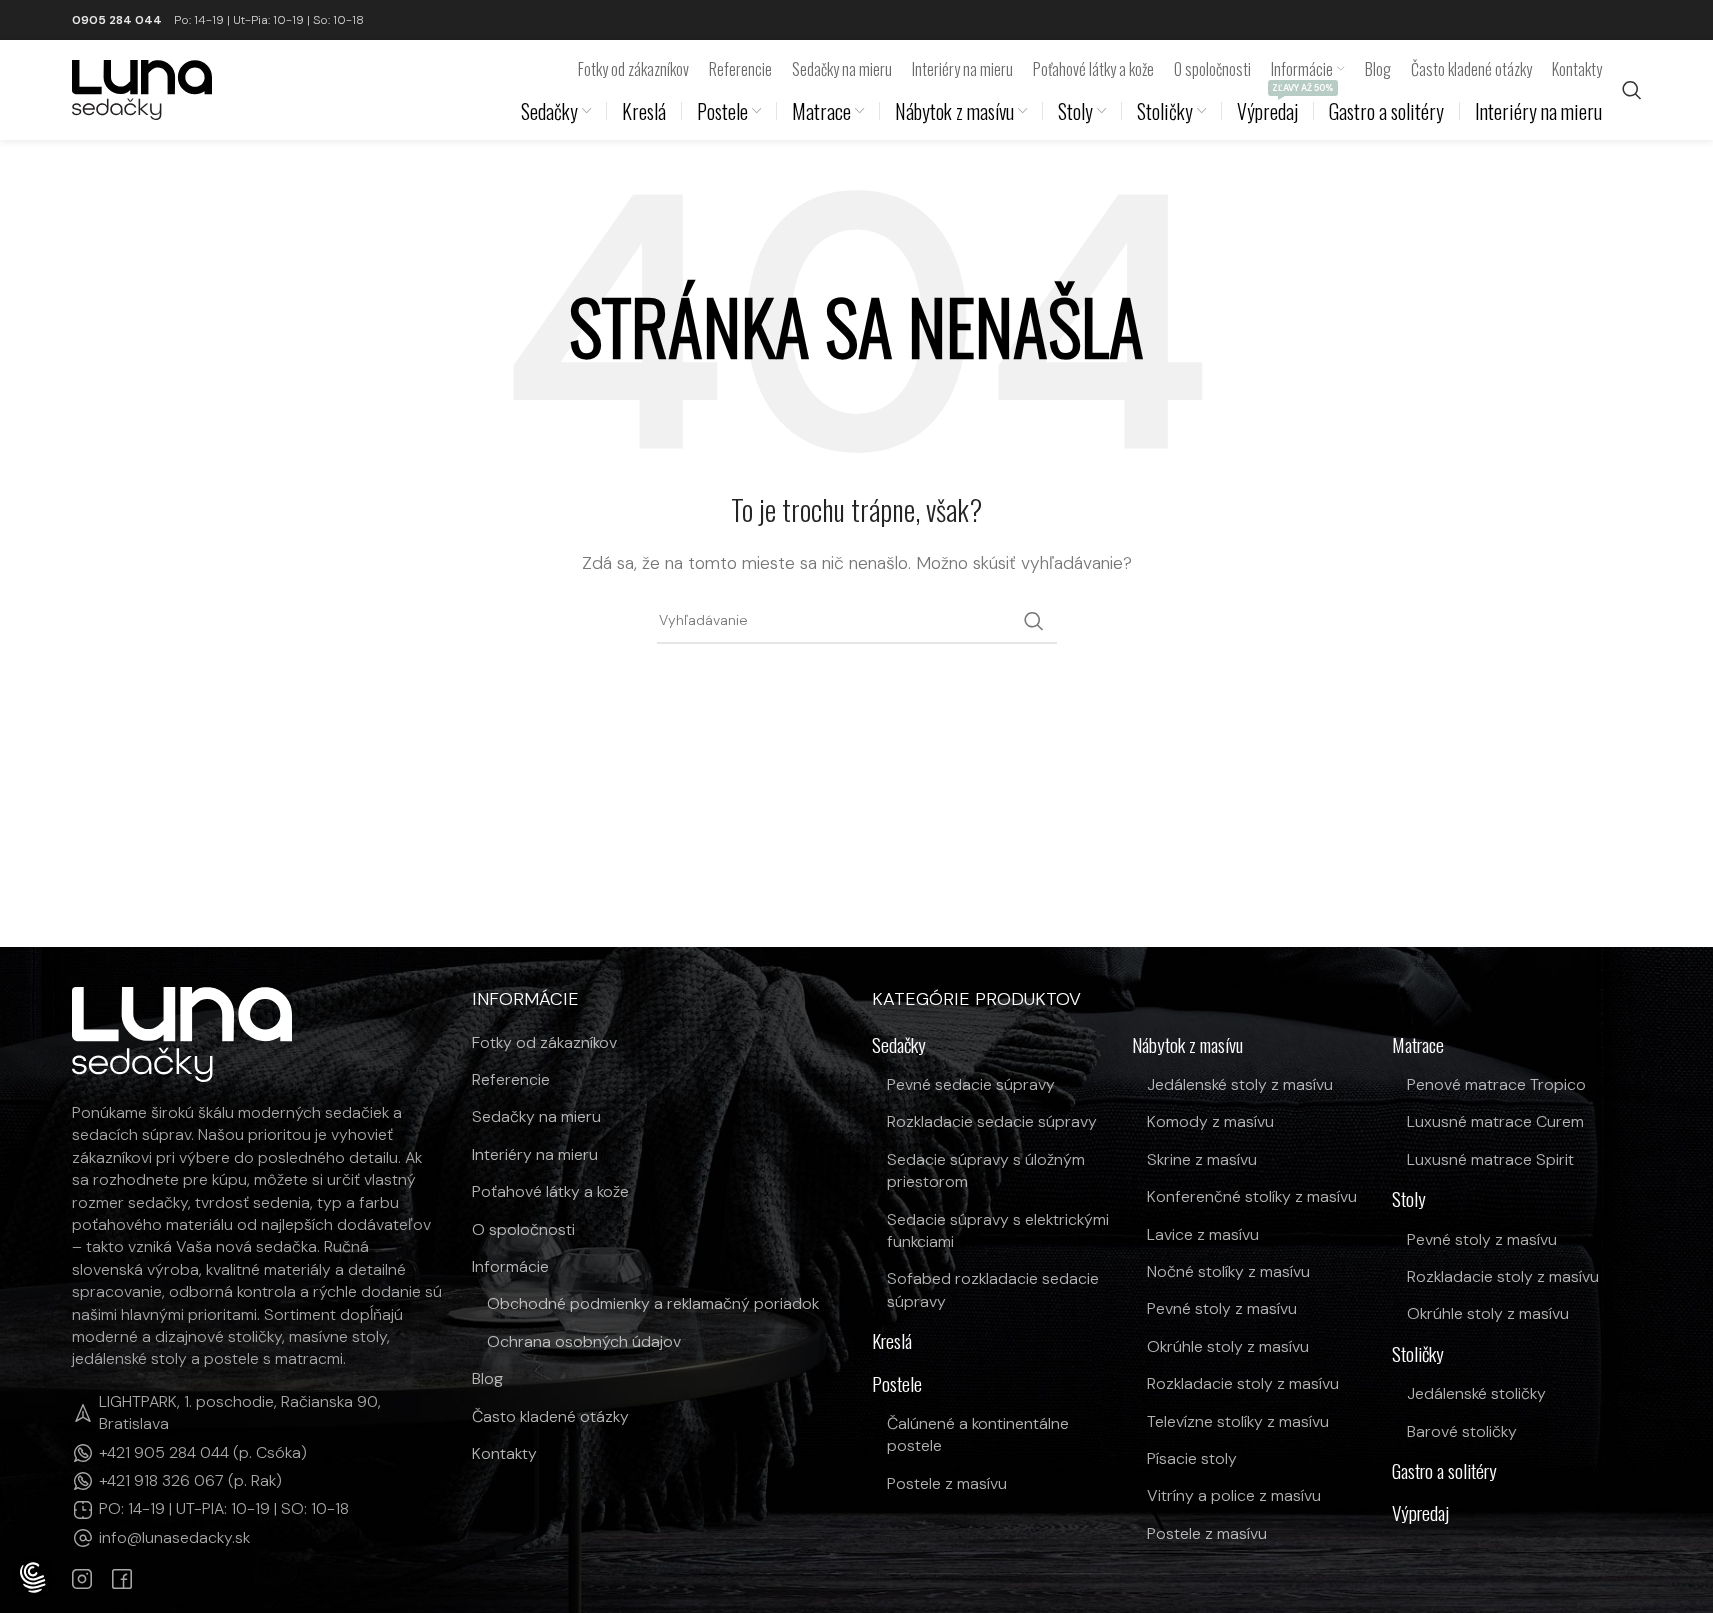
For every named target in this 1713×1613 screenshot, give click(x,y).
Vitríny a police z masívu (1234, 1495)
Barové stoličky (1462, 1431)
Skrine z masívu (1202, 1159)
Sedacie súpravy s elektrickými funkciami (998, 1230)
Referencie (511, 1079)
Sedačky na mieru (536, 1116)
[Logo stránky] (142, 88)
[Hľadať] (1632, 90)
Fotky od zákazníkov (544, 1042)
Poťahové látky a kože (550, 1191)
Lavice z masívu (1203, 1234)
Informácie (510, 1266)
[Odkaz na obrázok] (182, 1032)
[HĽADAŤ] (1034, 621)
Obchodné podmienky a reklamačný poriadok (653, 1303)
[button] (32, 1579)
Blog (487, 1378)
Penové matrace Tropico (1496, 1084)
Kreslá (892, 1341)
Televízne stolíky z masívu (1238, 1421)
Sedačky (899, 1045)
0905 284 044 (117, 20)
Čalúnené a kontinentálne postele (978, 1434)
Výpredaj (1420, 1513)
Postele (897, 1384)
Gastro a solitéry (1444, 1471)
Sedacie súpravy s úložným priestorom (986, 1170)
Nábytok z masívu (1187, 1045)
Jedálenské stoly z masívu (1240, 1084)
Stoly (1409, 1199)
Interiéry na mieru (535, 1154)
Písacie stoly (1192, 1458)
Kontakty (504, 1453)
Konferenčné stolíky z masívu (1252, 1196)
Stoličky (1418, 1354)
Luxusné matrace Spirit (1490, 1159)
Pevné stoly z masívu (1222, 1308)
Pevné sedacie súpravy (971, 1084)
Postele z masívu (947, 1483)
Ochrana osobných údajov (584, 1341)
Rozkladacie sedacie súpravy (992, 1121)
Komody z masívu (1210, 1121)
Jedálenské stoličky (1476, 1393)
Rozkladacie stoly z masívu (1243, 1383)
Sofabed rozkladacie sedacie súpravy (993, 1289)
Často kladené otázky (550, 1416)
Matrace (1418, 1045)
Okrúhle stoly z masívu (1228, 1346)
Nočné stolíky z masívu (1228, 1271)
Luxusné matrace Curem (1495, 1121)
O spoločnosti (523, 1229)
